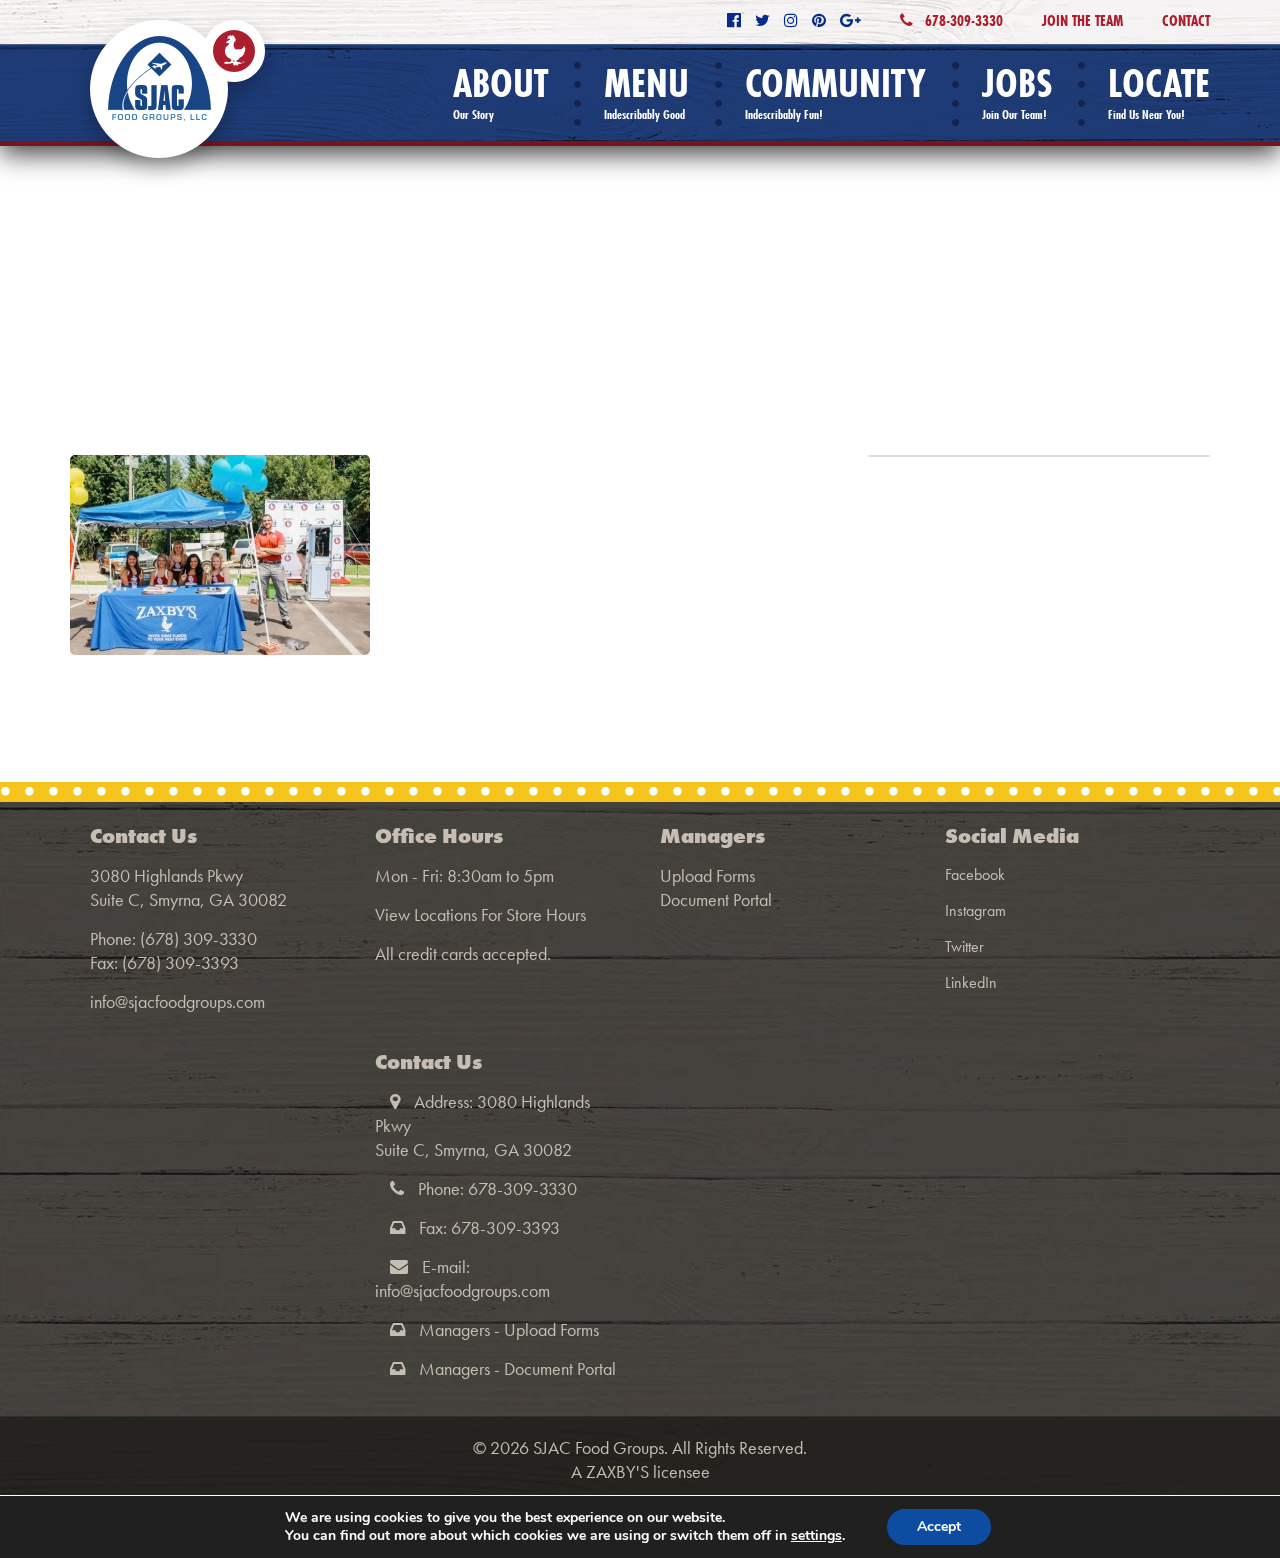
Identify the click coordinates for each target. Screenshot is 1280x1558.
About (500, 92)
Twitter (964, 946)
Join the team (1082, 20)
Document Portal (716, 899)
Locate (1159, 92)
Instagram (975, 910)
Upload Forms (707, 875)
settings (816, 1536)
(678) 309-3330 (198, 938)
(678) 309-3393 (180, 962)
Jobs (1017, 92)
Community (835, 92)
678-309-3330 (962, 20)
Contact (1186, 20)
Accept (939, 1526)
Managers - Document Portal (517, 1368)
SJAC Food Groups (598, 1447)
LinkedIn (971, 982)
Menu (646, 92)
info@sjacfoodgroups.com (177, 1001)
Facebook (975, 874)
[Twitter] (762, 20)
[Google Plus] (850, 20)
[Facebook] (734, 20)
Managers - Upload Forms (509, 1329)
